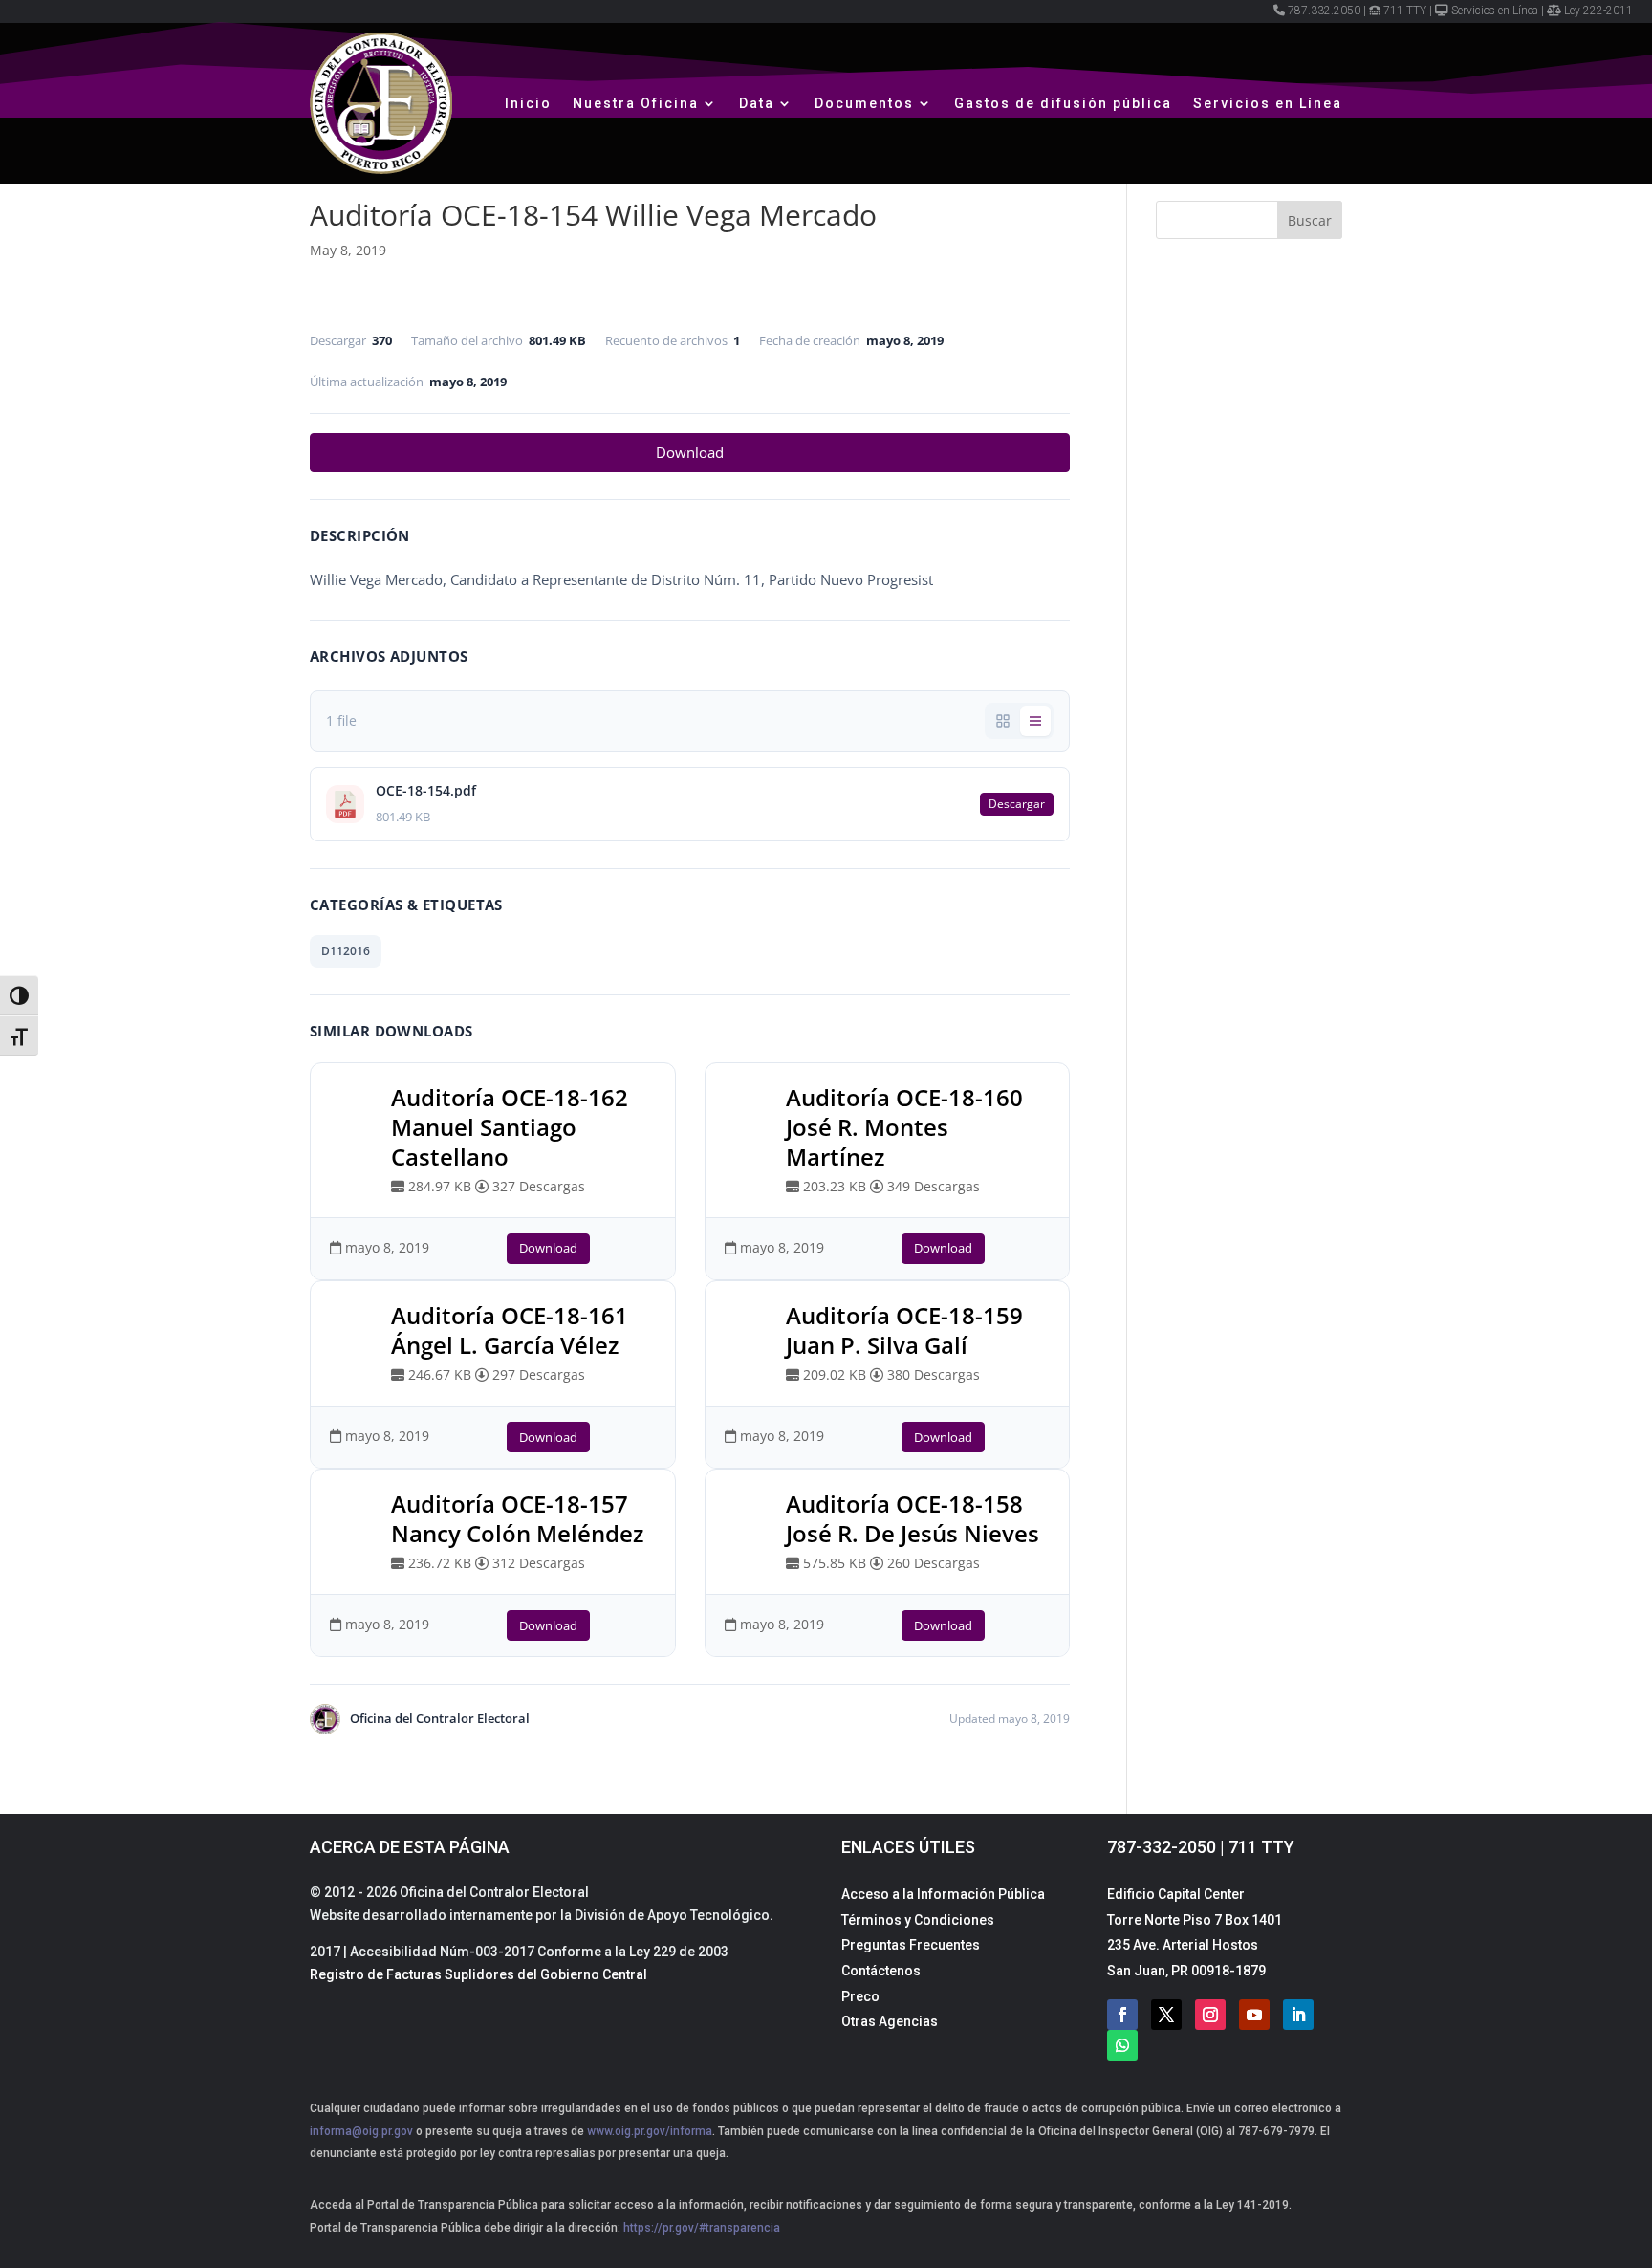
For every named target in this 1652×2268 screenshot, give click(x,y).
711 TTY (1405, 11)
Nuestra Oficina (636, 103)
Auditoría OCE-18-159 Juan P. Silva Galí (904, 1330)
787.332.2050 (1324, 11)
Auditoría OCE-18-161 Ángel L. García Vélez (510, 1330)
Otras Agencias (890, 2021)
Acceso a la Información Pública (943, 1894)
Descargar (1017, 804)
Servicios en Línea (1495, 11)
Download (690, 452)
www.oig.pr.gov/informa (648, 2131)
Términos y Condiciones (918, 1920)
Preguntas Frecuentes (911, 1945)
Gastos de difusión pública (1063, 103)
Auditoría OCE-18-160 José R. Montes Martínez (904, 1127)
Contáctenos (881, 1971)
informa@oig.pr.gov (361, 2131)
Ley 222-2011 (1598, 11)
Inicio (528, 103)
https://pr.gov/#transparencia (702, 2228)
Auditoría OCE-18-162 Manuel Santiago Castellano (510, 1127)
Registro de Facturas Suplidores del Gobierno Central (478, 1974)
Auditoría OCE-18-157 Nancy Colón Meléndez (517, 1518)
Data (757, 103)
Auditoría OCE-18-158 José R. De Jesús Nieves (913, 1518)
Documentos (864, 103)
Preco (860, 1996)
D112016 (346, 951)
